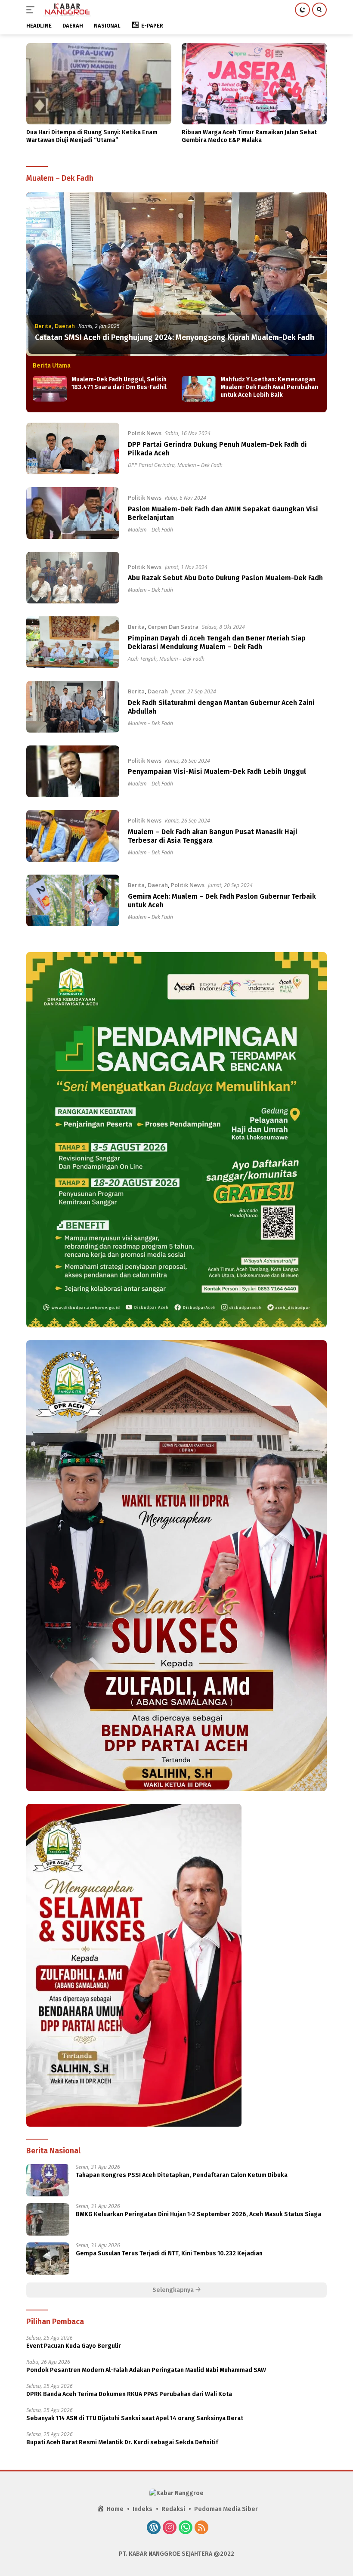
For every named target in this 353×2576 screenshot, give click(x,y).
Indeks (142, 2509)
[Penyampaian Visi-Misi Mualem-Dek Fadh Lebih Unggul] (73, 771)
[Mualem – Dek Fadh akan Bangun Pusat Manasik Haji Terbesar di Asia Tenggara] (73, 836)
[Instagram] (170, 2528)
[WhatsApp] (186, 2528)
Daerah (65, 326)
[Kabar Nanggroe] (66, 10)
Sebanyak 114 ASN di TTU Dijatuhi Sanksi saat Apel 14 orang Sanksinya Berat (135, 2418)
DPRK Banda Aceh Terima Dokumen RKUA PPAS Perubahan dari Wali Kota (129, 2394)
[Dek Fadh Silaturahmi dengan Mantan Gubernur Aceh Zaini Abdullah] (73, 707)
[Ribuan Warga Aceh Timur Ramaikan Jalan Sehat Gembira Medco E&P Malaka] (254, 84)
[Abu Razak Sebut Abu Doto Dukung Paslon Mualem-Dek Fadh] (73, 578)
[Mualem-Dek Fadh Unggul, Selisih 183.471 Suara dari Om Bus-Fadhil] (50, 389)
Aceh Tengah (142, 659)
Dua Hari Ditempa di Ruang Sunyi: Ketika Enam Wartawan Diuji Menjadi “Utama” (92, 136)
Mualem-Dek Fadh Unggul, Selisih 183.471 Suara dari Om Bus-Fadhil (119, 383)
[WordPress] (154, 2528)
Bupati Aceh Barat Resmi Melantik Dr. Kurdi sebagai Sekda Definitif (122, 2442)
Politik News (145, 433)
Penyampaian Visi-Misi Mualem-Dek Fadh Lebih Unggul (217, 772)
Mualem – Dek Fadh (200, 465)
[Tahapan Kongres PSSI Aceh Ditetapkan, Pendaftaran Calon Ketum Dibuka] (48, 2180)
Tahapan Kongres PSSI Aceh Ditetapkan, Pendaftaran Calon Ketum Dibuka (182, 2175)
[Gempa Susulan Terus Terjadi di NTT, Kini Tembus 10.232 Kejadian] (48, 2259)
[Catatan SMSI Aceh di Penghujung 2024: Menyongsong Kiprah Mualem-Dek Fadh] (176, 274)
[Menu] (32, 10)
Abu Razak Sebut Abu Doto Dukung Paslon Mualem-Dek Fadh (225, 578)
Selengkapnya (174, 2290)
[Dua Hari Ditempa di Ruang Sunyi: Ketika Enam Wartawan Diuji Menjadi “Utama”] (99, 84)
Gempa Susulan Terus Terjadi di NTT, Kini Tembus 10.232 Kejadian (169, 2253)
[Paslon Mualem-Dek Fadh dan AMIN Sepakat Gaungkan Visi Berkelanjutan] (73, 513)
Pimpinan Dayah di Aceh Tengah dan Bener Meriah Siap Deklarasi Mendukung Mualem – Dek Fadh (217, 643)
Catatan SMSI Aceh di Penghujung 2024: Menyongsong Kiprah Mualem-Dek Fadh (175, 337)
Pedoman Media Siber (226, 2509)
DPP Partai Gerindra (151, 465)
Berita (43, 326)
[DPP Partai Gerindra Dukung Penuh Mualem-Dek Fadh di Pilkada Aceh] (73, 448)
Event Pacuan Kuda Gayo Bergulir (74, 2346)
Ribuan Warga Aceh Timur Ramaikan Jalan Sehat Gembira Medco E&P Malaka (249, 136)
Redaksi (173, 2509)
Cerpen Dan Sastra (173, 627)
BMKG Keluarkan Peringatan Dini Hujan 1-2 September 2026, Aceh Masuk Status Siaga (198, 2214)
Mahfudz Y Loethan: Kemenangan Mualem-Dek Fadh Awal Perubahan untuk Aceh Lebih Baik (269, 387)
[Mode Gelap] (302, 10)
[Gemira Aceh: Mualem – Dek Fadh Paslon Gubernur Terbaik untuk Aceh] (73, 900)
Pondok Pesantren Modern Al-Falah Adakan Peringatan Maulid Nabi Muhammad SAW (146, 2370)
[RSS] (201, 2528)
